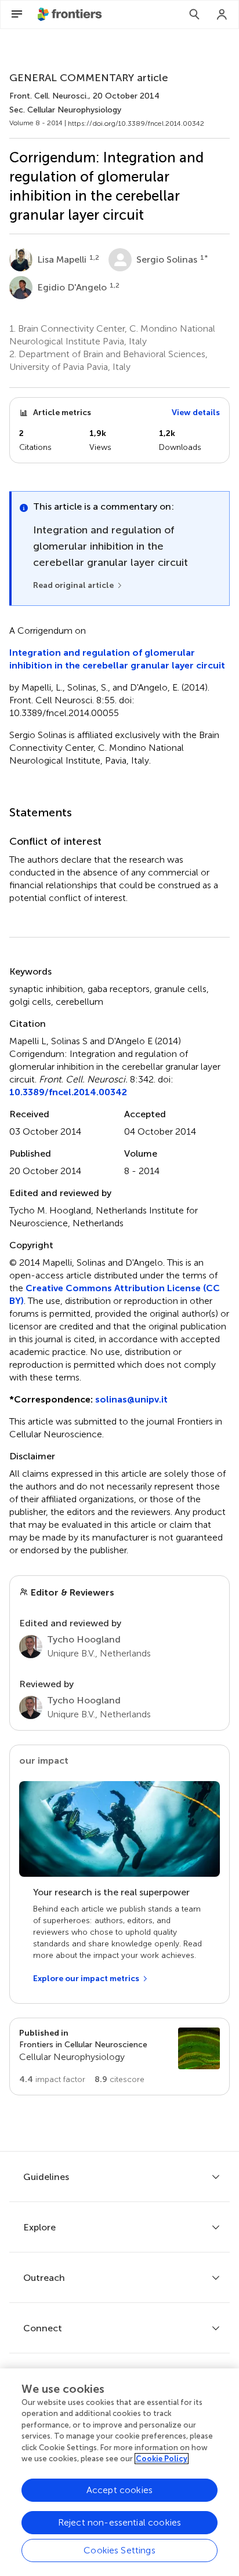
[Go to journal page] (199, 2048)
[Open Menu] (17, 14)
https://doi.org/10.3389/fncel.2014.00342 (136, 123)
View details (196, 413)
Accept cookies (119, 2490)
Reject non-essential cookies (119, 2522)
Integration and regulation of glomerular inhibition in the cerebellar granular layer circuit (117, 659)
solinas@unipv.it (131, 1399)
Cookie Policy (162, 2459)
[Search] (194, 14)
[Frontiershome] (71, 14)
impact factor (52, 2079)
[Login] (222, 14)
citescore (119, 2079)
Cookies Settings (119, 2550)
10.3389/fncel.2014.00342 (68, 1092)
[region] (119, 2472)
